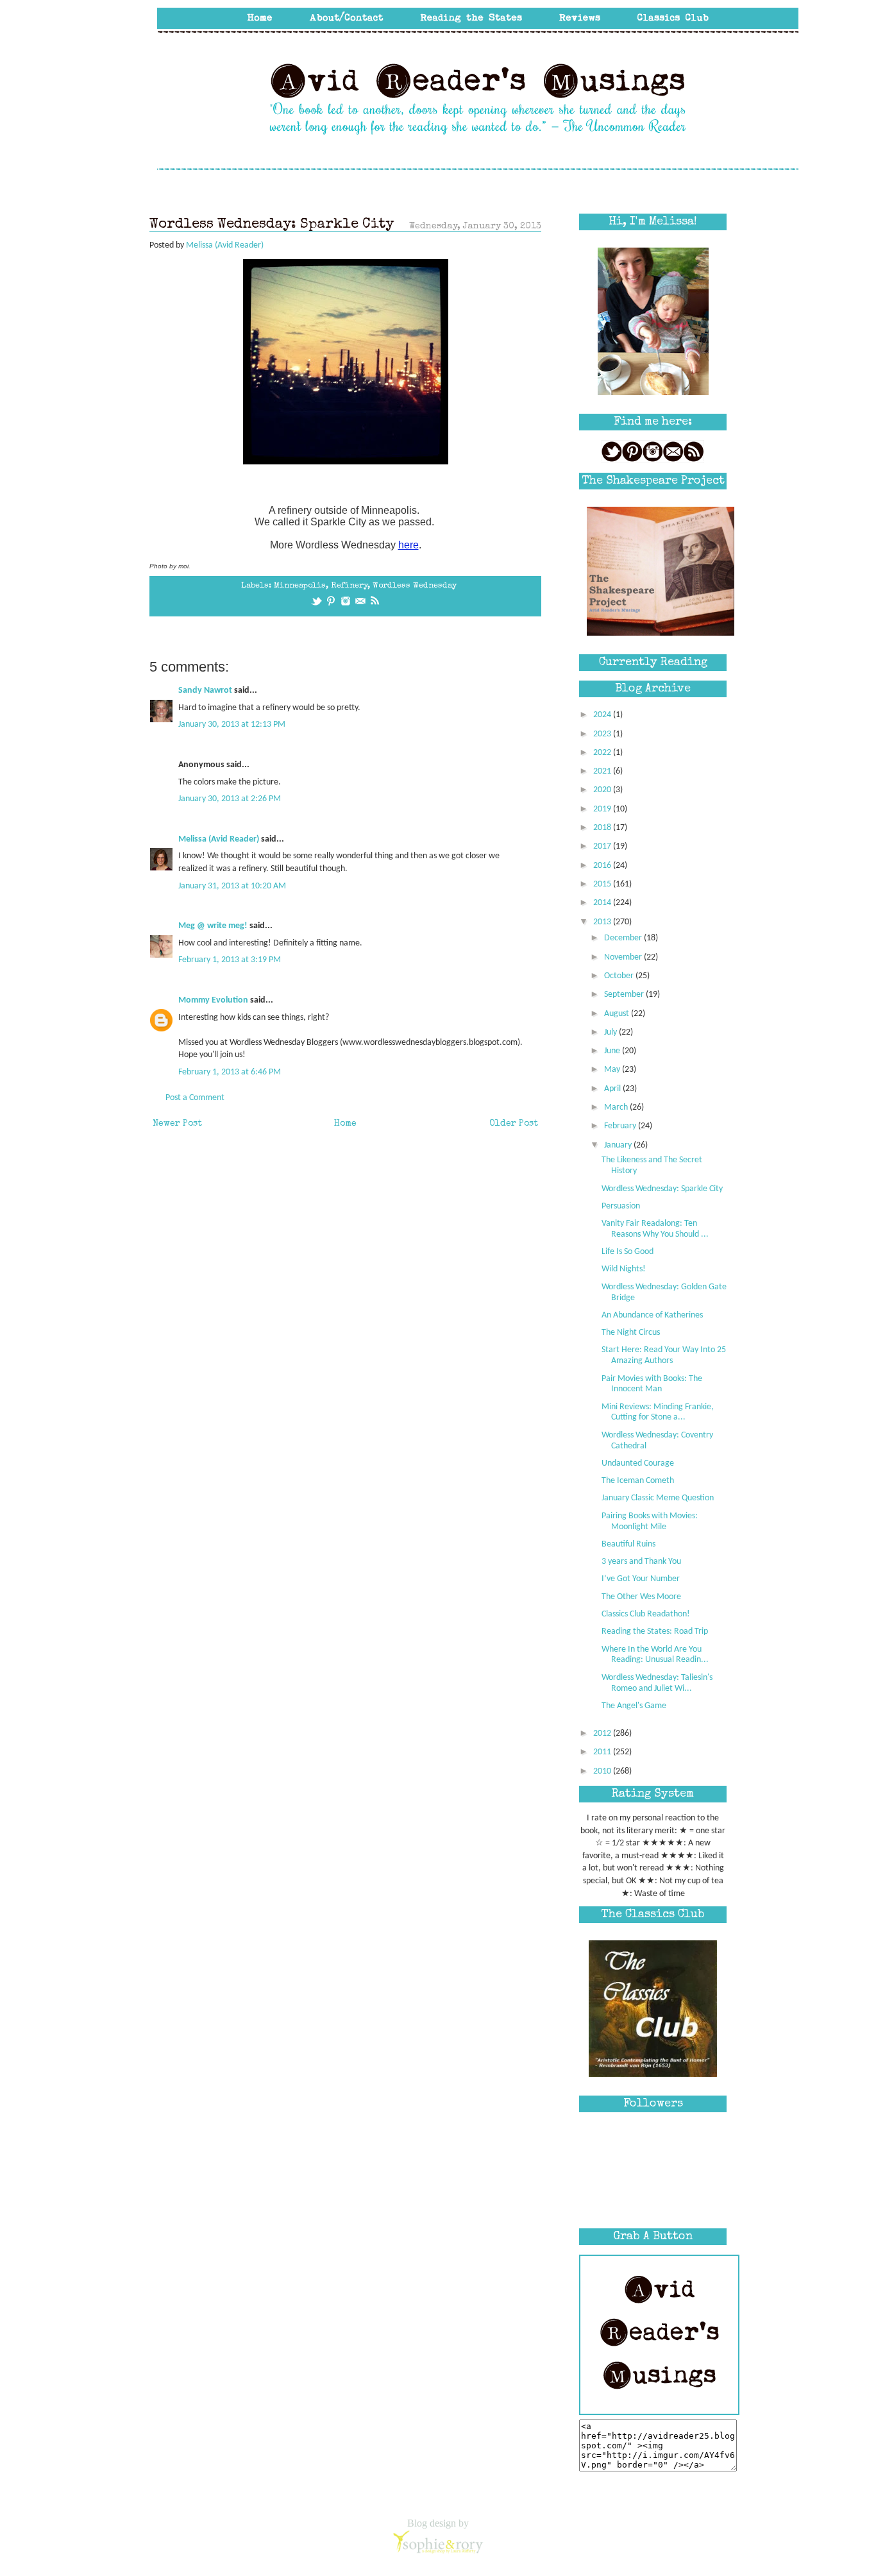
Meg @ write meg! (213, 926)
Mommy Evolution (213, 1000)
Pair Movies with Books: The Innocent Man (652, 1384)
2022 (603, 753)
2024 (603, 715)
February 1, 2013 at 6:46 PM (230, 1072)
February (621, 1126)
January (619, 1145)
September (625, 995)
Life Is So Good (628, 1252)
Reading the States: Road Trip (655, 1631)
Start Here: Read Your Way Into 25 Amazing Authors (664, 1355)
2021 (603, 771)
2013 (603, 922)
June (613, 1051)
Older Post (514, 1124)
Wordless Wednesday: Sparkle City (662, 1189)
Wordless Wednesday (415, 586)
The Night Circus (631, 1333)
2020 (603, 790)
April (613, 1089)
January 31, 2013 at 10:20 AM (232, 886)
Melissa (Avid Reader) (219, 839)
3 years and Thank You (641, 1562)
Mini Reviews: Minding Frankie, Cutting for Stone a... (658, 1412)
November (624, 957)
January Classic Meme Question (658, 1498)
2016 (603, 866)
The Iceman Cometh (638, 1481)
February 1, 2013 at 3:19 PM (230, 960)
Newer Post (177, 1124)
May (613, 1070)
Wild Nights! (624, 1269)
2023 (603, 734)
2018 (603, 828)
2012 (603, 1733)
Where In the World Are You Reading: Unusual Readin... (655, 1655)
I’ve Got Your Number (641, 1579)
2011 (603, 1752)
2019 (603, 809)
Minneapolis (300, 586)
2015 (603, 884)
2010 (603, 1771)
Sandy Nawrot (205, 691)
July (611, 1032)
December (624, 938)
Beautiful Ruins (628, 1544)
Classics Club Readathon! (646, 1614)
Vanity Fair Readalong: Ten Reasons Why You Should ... (655, 1229)
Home (345, 1124)
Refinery (349, 586)
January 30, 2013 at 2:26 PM (230, 799)
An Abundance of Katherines (652, 1315)
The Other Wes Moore (641, 1597)
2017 (603, 846)
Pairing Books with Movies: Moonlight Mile (650, 1521)
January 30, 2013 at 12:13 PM (232, 724)
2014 (603, 903)
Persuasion (621, 1206)
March (617, 1107)
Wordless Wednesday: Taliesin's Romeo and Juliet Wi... (657, 1683)
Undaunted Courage (638, 1463)
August (618, 1014)
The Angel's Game (634, 1706)
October (620, 976)
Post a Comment (195, 1098)
